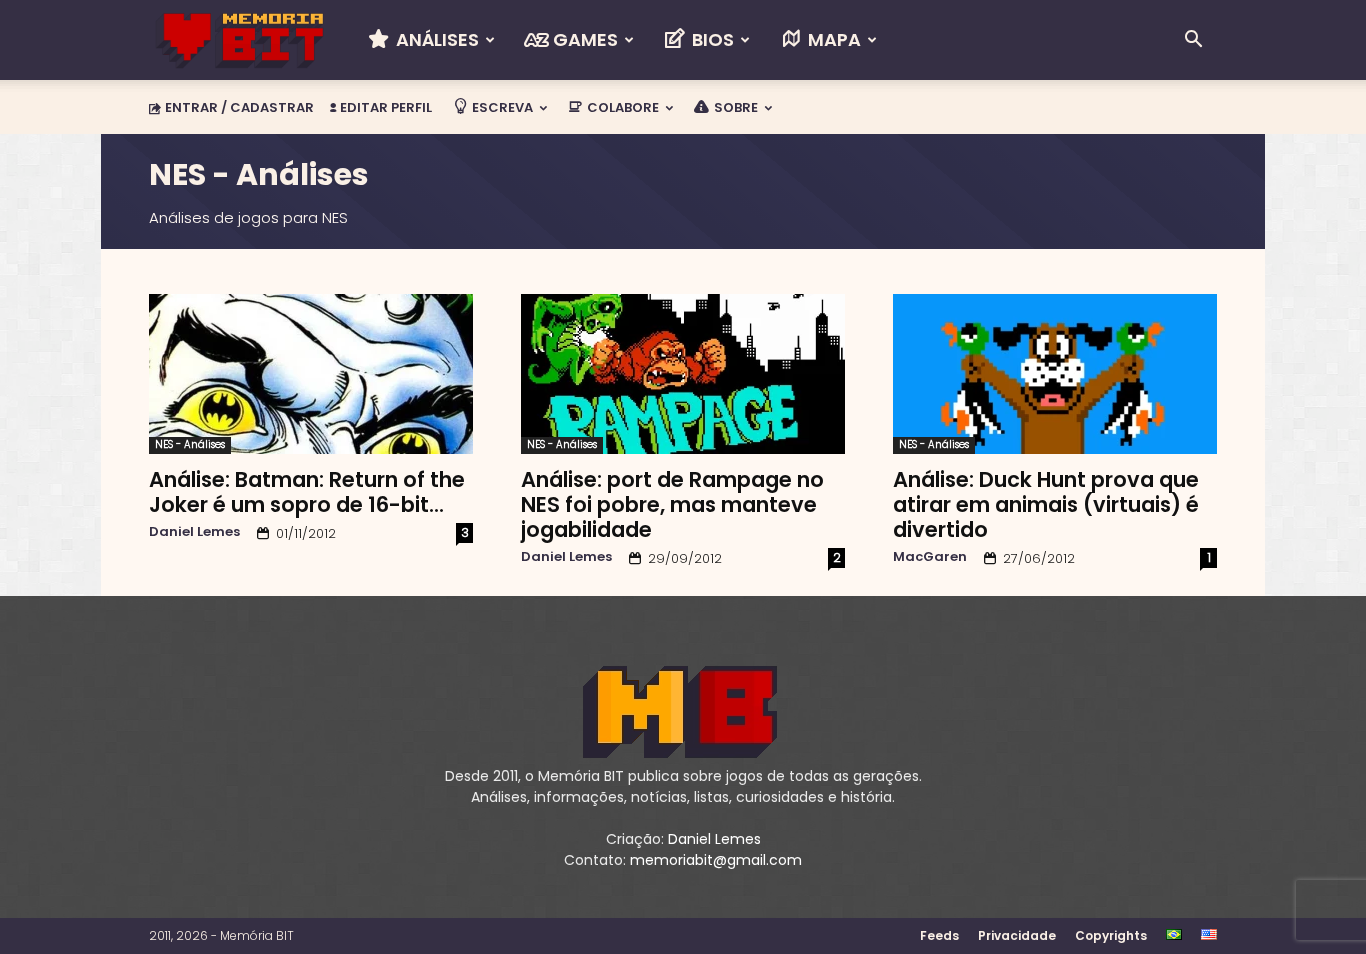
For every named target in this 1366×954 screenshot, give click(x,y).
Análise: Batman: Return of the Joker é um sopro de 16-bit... (307, 492)
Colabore (621, 107)
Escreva (501, 107)
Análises (435, 39)
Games (583, 39)
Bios (711, 39)
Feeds (939, 935)
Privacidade (1017, 935)
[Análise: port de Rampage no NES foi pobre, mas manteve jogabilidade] (683, 374)
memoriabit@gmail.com (716, 860)
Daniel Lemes (194, 531)
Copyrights (1111, 935)
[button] (1193, 41)
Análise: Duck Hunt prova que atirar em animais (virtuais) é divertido (1046, 504)
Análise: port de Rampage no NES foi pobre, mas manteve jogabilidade (672, 504)
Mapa (832, 39)
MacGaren (930, 556)
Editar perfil (384, 107)
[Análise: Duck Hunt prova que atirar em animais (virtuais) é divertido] (1055, 374)
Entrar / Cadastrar (239, 107)
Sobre (734, 107)
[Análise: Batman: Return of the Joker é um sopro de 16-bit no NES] (311, 374)
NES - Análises (190, 444)
